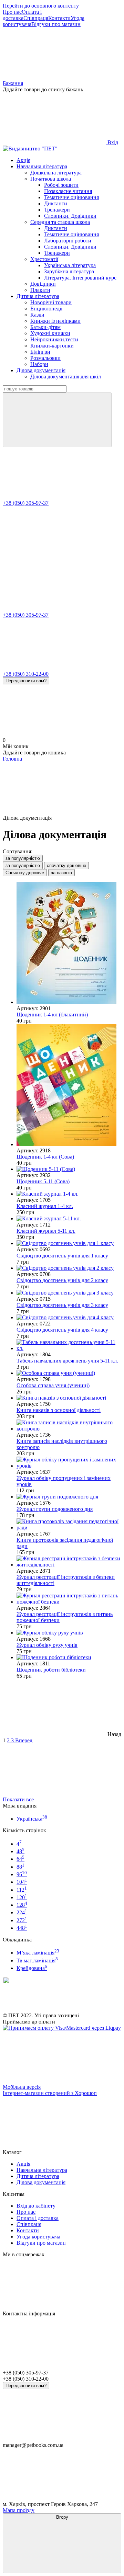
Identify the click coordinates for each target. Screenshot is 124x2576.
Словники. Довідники (70, 216)
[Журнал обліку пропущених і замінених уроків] (69, 1463)
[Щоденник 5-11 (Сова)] (69, 1169)
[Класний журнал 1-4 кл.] (69, 1194)
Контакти (59, 18)
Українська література (70, 265)
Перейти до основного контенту (41, 6)
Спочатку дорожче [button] (25, 873)
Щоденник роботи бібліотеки (51, 1670)
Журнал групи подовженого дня (55, 1509)
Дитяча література (38, 296)
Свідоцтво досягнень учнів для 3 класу (62, 1305)
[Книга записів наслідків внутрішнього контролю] (69, 1426)
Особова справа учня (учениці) (53, 1385)
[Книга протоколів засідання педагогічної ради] (69, 1525)
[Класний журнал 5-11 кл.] (69, 1219)
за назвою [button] (61, 873)
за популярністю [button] (23, 865)
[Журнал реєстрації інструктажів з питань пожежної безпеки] (69, 1599)
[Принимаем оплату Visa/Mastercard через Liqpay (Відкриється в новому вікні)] (62, 2028)
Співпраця (36, 18)
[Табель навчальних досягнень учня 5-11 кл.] (69, 1345)
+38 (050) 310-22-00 (26, 674)
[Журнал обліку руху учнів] (69, 1633)
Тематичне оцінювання (71, 197)
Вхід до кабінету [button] (36, 2206)
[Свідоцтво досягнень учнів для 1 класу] (69, 1243)
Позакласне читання (68, 191)
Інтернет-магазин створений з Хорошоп (50, 2093)
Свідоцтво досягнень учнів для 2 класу (62, 1280)
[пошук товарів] (57, 420)
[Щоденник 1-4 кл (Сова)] (69, 1086)
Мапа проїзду (19, 2510)
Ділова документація (41, 370)
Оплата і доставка (22, 15)
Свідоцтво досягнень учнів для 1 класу (62, 1256)
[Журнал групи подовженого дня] (69, 1497)
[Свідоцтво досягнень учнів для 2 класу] (69, 1268)
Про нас (12, 12)
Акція (23, 160)
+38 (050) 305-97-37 (26, 503)
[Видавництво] (25, 2009)
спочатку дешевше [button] (66, 865)
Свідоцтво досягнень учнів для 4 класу (62, 1330)
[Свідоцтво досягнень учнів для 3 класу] (69, 1293)
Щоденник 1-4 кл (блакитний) (52, 1015)
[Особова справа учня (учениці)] (69, 1373)
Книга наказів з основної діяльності (59, 1410)
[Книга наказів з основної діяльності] (69, 1398)
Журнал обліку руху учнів (47, 1645)
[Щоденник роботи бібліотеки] (69, 1657)
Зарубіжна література (69, 271)
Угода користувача (38, 2237)
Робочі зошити (61, 185)
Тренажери (57, 210)
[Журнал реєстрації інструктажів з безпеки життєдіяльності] (69, 1562)
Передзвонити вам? (26, 681)
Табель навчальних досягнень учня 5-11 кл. (67, 1361)
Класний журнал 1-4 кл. (45, 1206)
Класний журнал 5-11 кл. (46, 1231)
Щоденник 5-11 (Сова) (43, 1181)
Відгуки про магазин (56, 24)
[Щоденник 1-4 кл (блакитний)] (69, 944)
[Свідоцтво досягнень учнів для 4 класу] (69, 1318)
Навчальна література (42, 166)
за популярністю (23, 858)
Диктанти (56, 203)
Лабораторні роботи (68, 241)
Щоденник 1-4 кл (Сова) (45, 1157)
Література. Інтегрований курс (80, 278)
